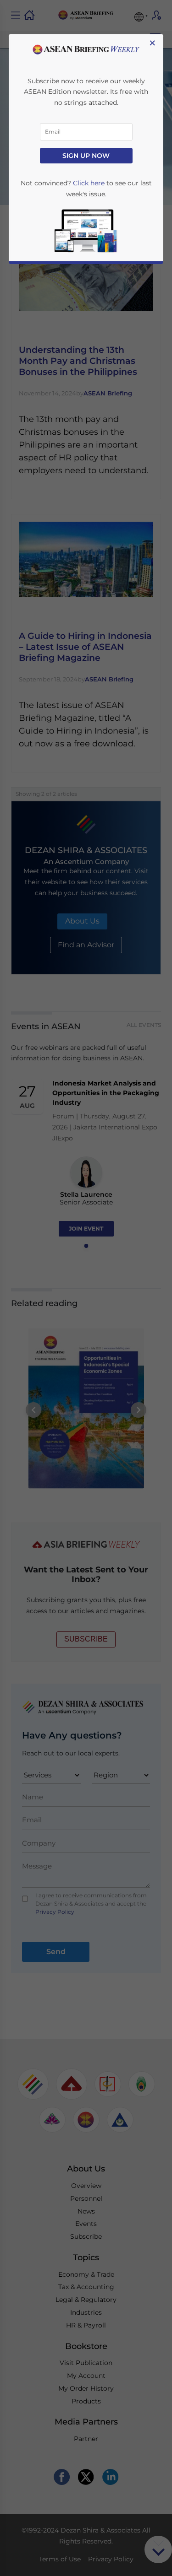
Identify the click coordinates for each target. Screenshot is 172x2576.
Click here (89, 184)
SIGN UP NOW (86, 156)
